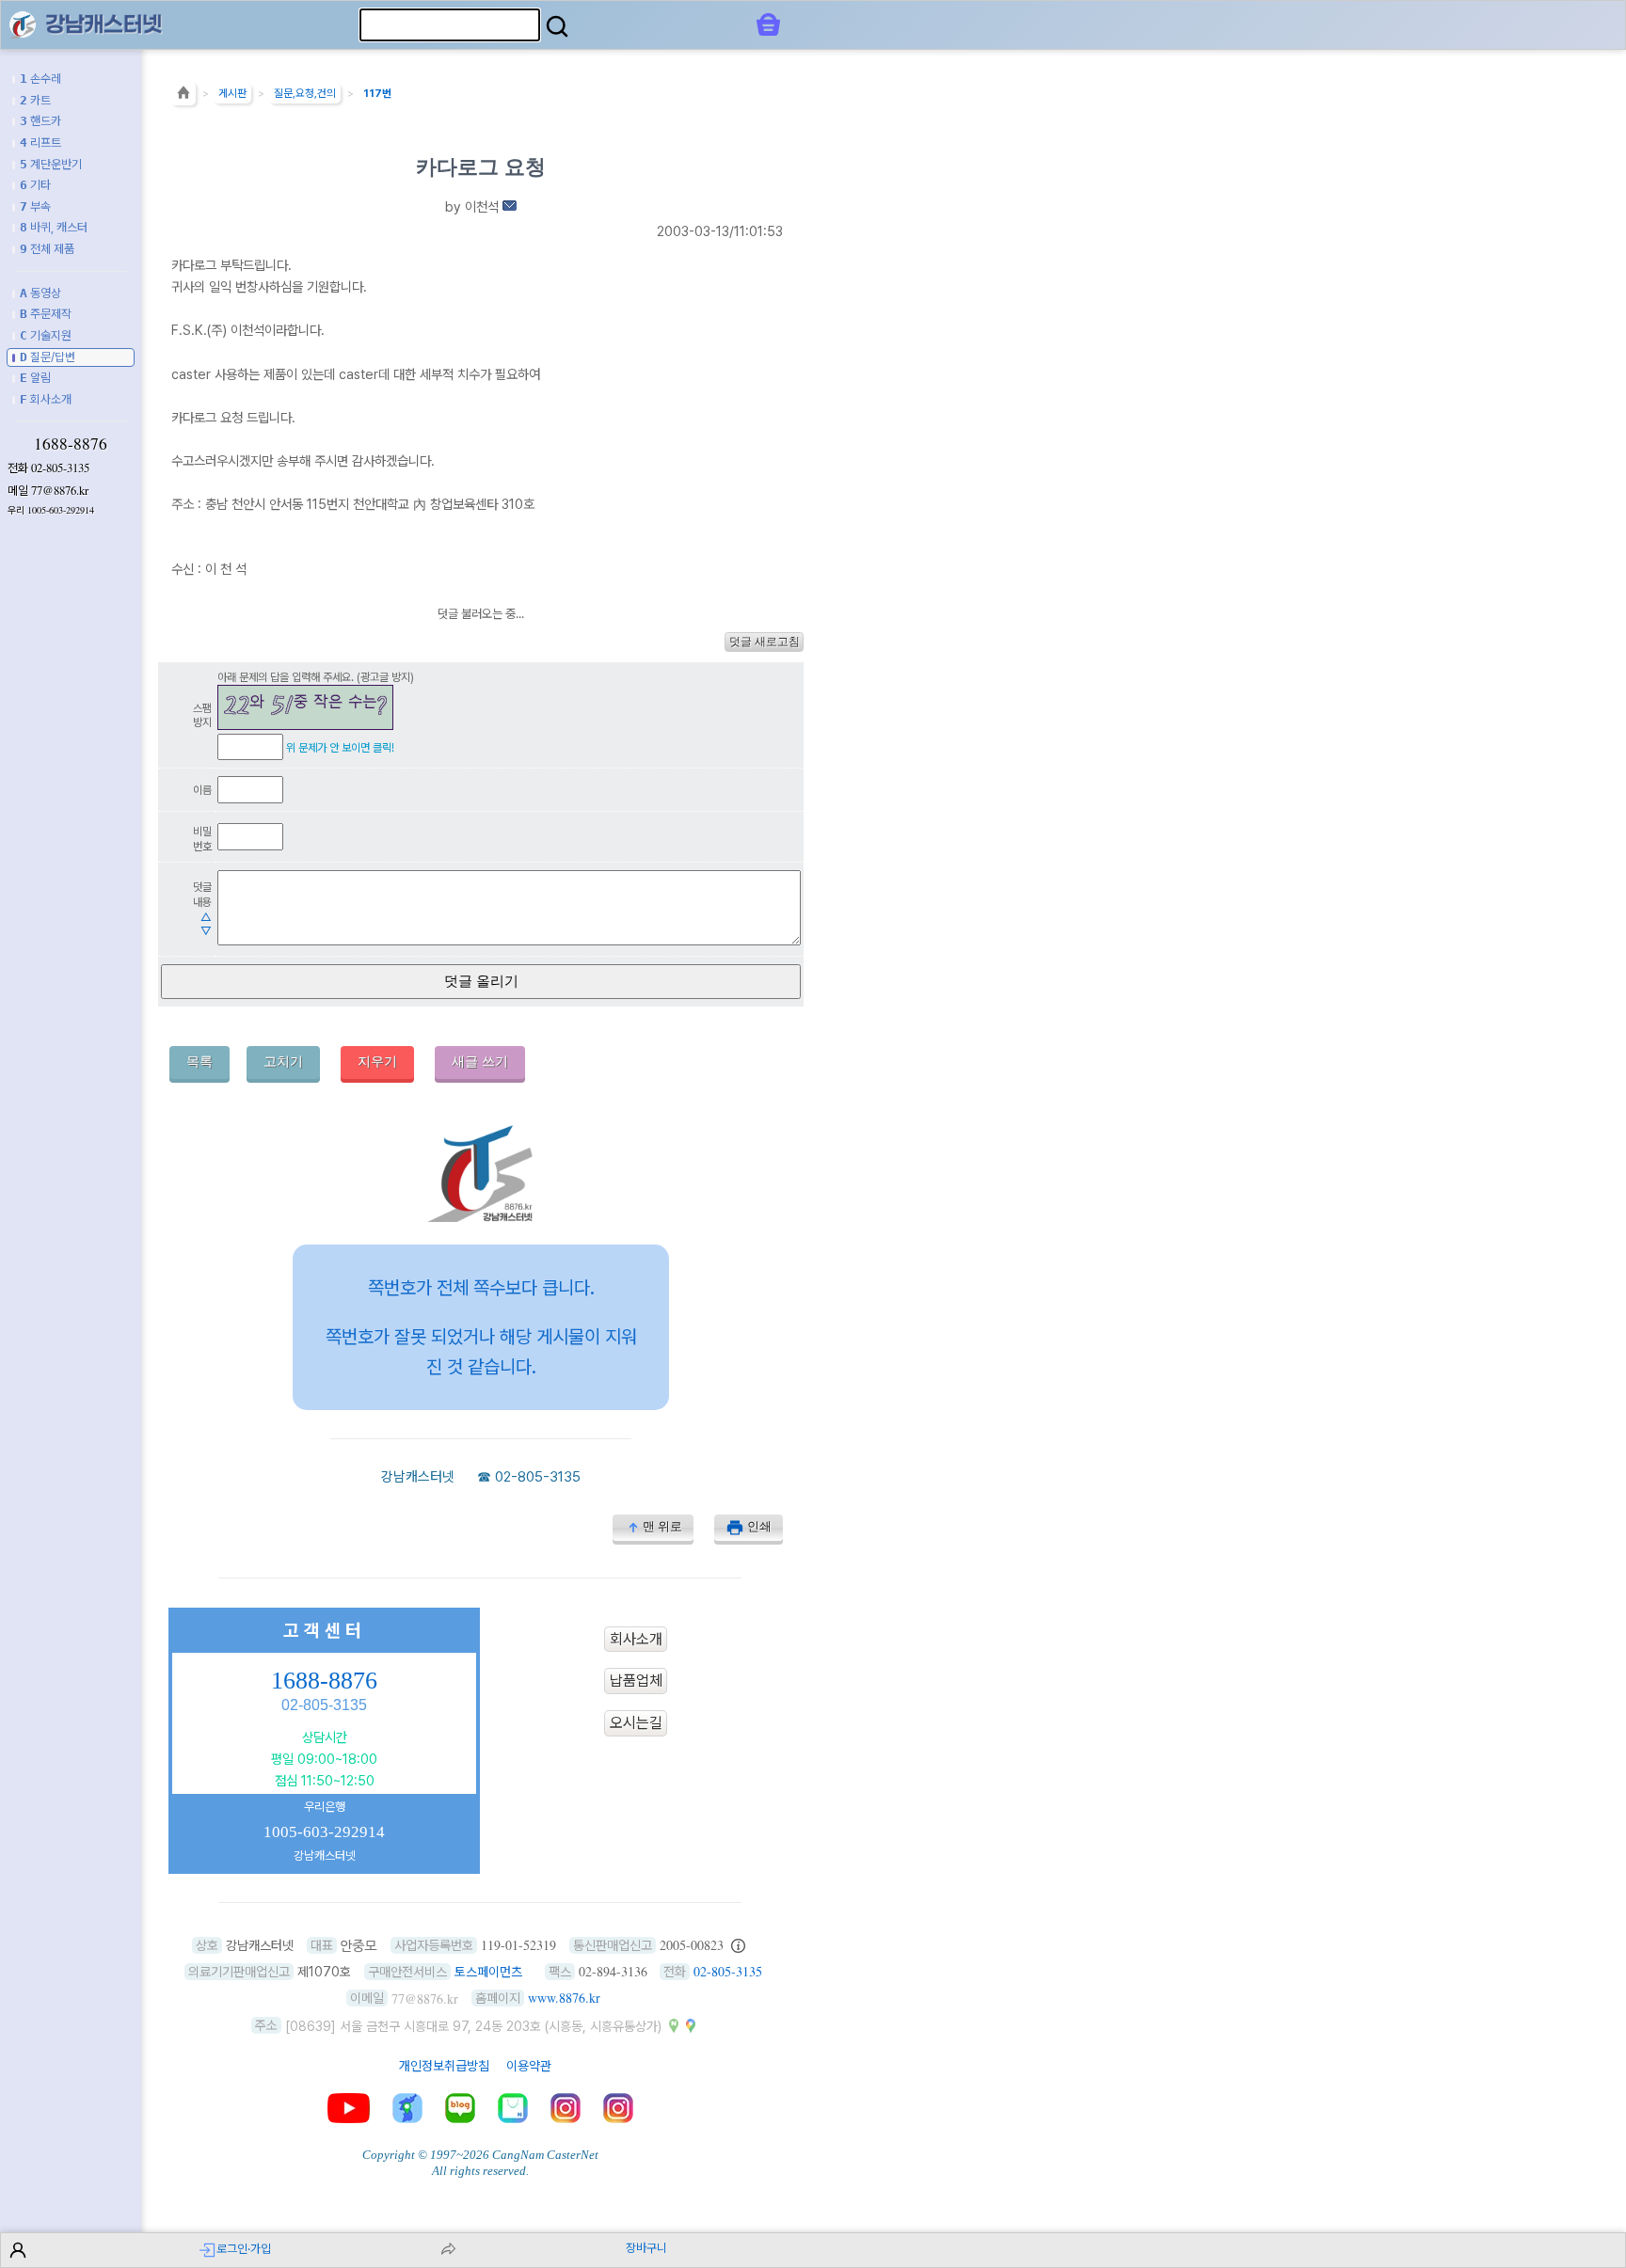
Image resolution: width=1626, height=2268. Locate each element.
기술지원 (46, 335)
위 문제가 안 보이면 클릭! (340, 747)
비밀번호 (202, 839)
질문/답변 (48, 357)
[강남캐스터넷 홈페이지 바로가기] (481, 1217)
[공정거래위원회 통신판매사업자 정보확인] (738, 1945)
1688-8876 (71, 443)
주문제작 (46, 314)
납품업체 (636, 1681)
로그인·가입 (244, 2249)
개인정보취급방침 (444, 2066)
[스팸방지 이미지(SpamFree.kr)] (305, 707)
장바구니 (646, 2248)
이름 (202, 790)
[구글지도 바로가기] (691, 2025)
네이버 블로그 (460, 2108)
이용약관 (529, 2066)
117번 (377, 93)
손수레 (40, 79)
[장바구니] (768, 24)
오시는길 (636, 1723)
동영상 (40, 293)
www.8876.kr (564, 1998)
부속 (35, 206)
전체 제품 (47, 249)
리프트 (40, 143)
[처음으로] (183, 97)
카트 (35, 100)
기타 (35, 185)
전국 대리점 (407, 2108)
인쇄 (759, 1526)
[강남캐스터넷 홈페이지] (23, 24)
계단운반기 (51, 164)
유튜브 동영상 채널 (349, 2108)
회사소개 (46, 399)
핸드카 (40, 121)
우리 (51, 510)
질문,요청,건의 (305, 93)
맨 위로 (662, 1526)
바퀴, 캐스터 (54, 227)
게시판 (232, 93)
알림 (35, 378)
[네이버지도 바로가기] (674, 2025)
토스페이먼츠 (488, 1972)
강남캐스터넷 (418, 1477)
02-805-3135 (60, 468)
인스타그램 (566, 2108)
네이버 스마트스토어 (513, 2108)
